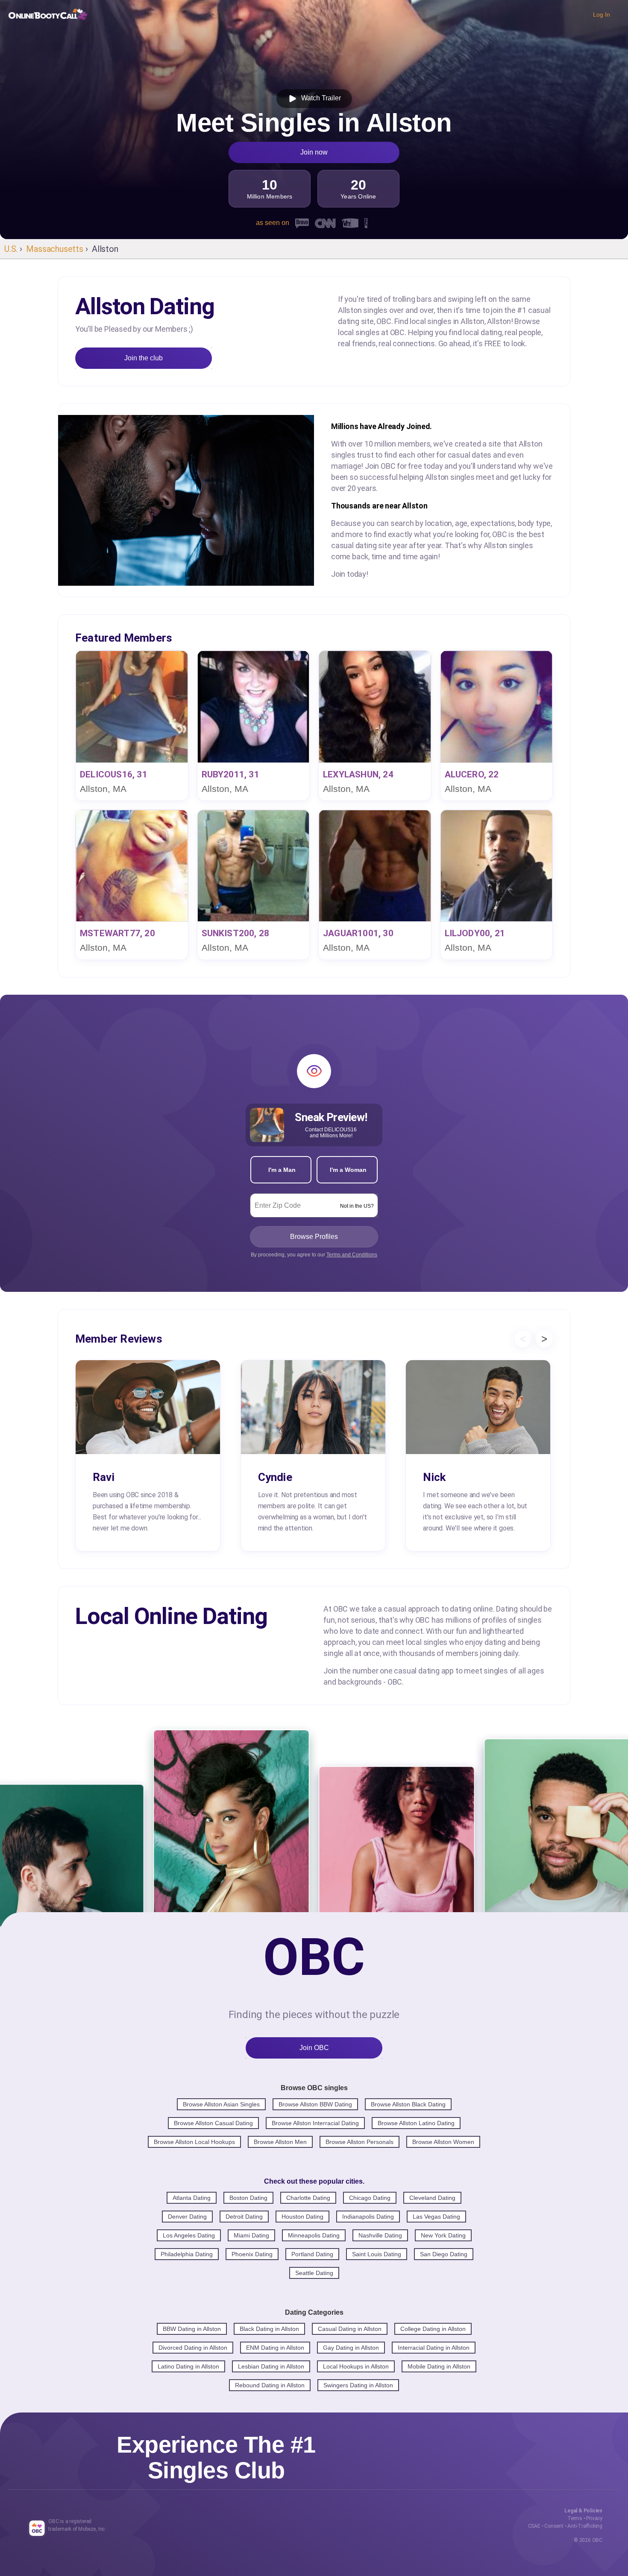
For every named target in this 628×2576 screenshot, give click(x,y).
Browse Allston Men (280, 2142)
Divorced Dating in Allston (193, 2348)
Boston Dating (248, 2198)
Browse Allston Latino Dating (416, 2123)
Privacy (594, 2518)
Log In (602, 15)
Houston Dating (302, 2217)
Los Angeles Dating (189, 2235)
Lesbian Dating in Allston (271, 2366)
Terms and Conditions (352, 1255)
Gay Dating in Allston (351, 2348)
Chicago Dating (370, 2198)
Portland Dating (312, 2254)
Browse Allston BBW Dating (315, 2104)
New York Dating (443, 2235)
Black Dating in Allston (269, 2329)
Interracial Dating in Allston (434, 2348)
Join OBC (314, 2048)
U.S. (11, 249)
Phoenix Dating (252, 2254)
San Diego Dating (444, 2254)
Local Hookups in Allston (356, 2366)
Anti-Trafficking (585, 2526)
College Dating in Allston (433, 2329)
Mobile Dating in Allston (439, 2366)
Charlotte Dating (308, 2198)
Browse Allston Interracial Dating (315, 2123)
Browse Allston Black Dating (408, 2104)
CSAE (534, 2526)
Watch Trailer (319, 98)
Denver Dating (187, 2217)
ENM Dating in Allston (275, 2348)
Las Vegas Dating (436, 2217)
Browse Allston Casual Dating (213, 2123)
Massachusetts (54, 249)
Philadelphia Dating (187, 2254)
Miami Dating (251, 2235)
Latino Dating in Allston (188, 2366)
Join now (314, 152)
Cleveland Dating (432, 2198)
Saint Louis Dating (377, 2254)
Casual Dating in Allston (350, 2329)
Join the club (144, 358)
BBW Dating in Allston (192, 2329)
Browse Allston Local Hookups (194, 2142)
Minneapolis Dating (314, 2235)
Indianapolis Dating (368, 2217)
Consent (554, 2526)
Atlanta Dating (192, 2198)
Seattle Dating (314, 2273)
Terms (575, 2518)
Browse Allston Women (443, 2142)
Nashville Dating (380, 2235)
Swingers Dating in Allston (358, 2385)
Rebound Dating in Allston (270, 2385)
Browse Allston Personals (359, 2142)
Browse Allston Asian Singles (221, 2104)
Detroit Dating (244, 2217)
